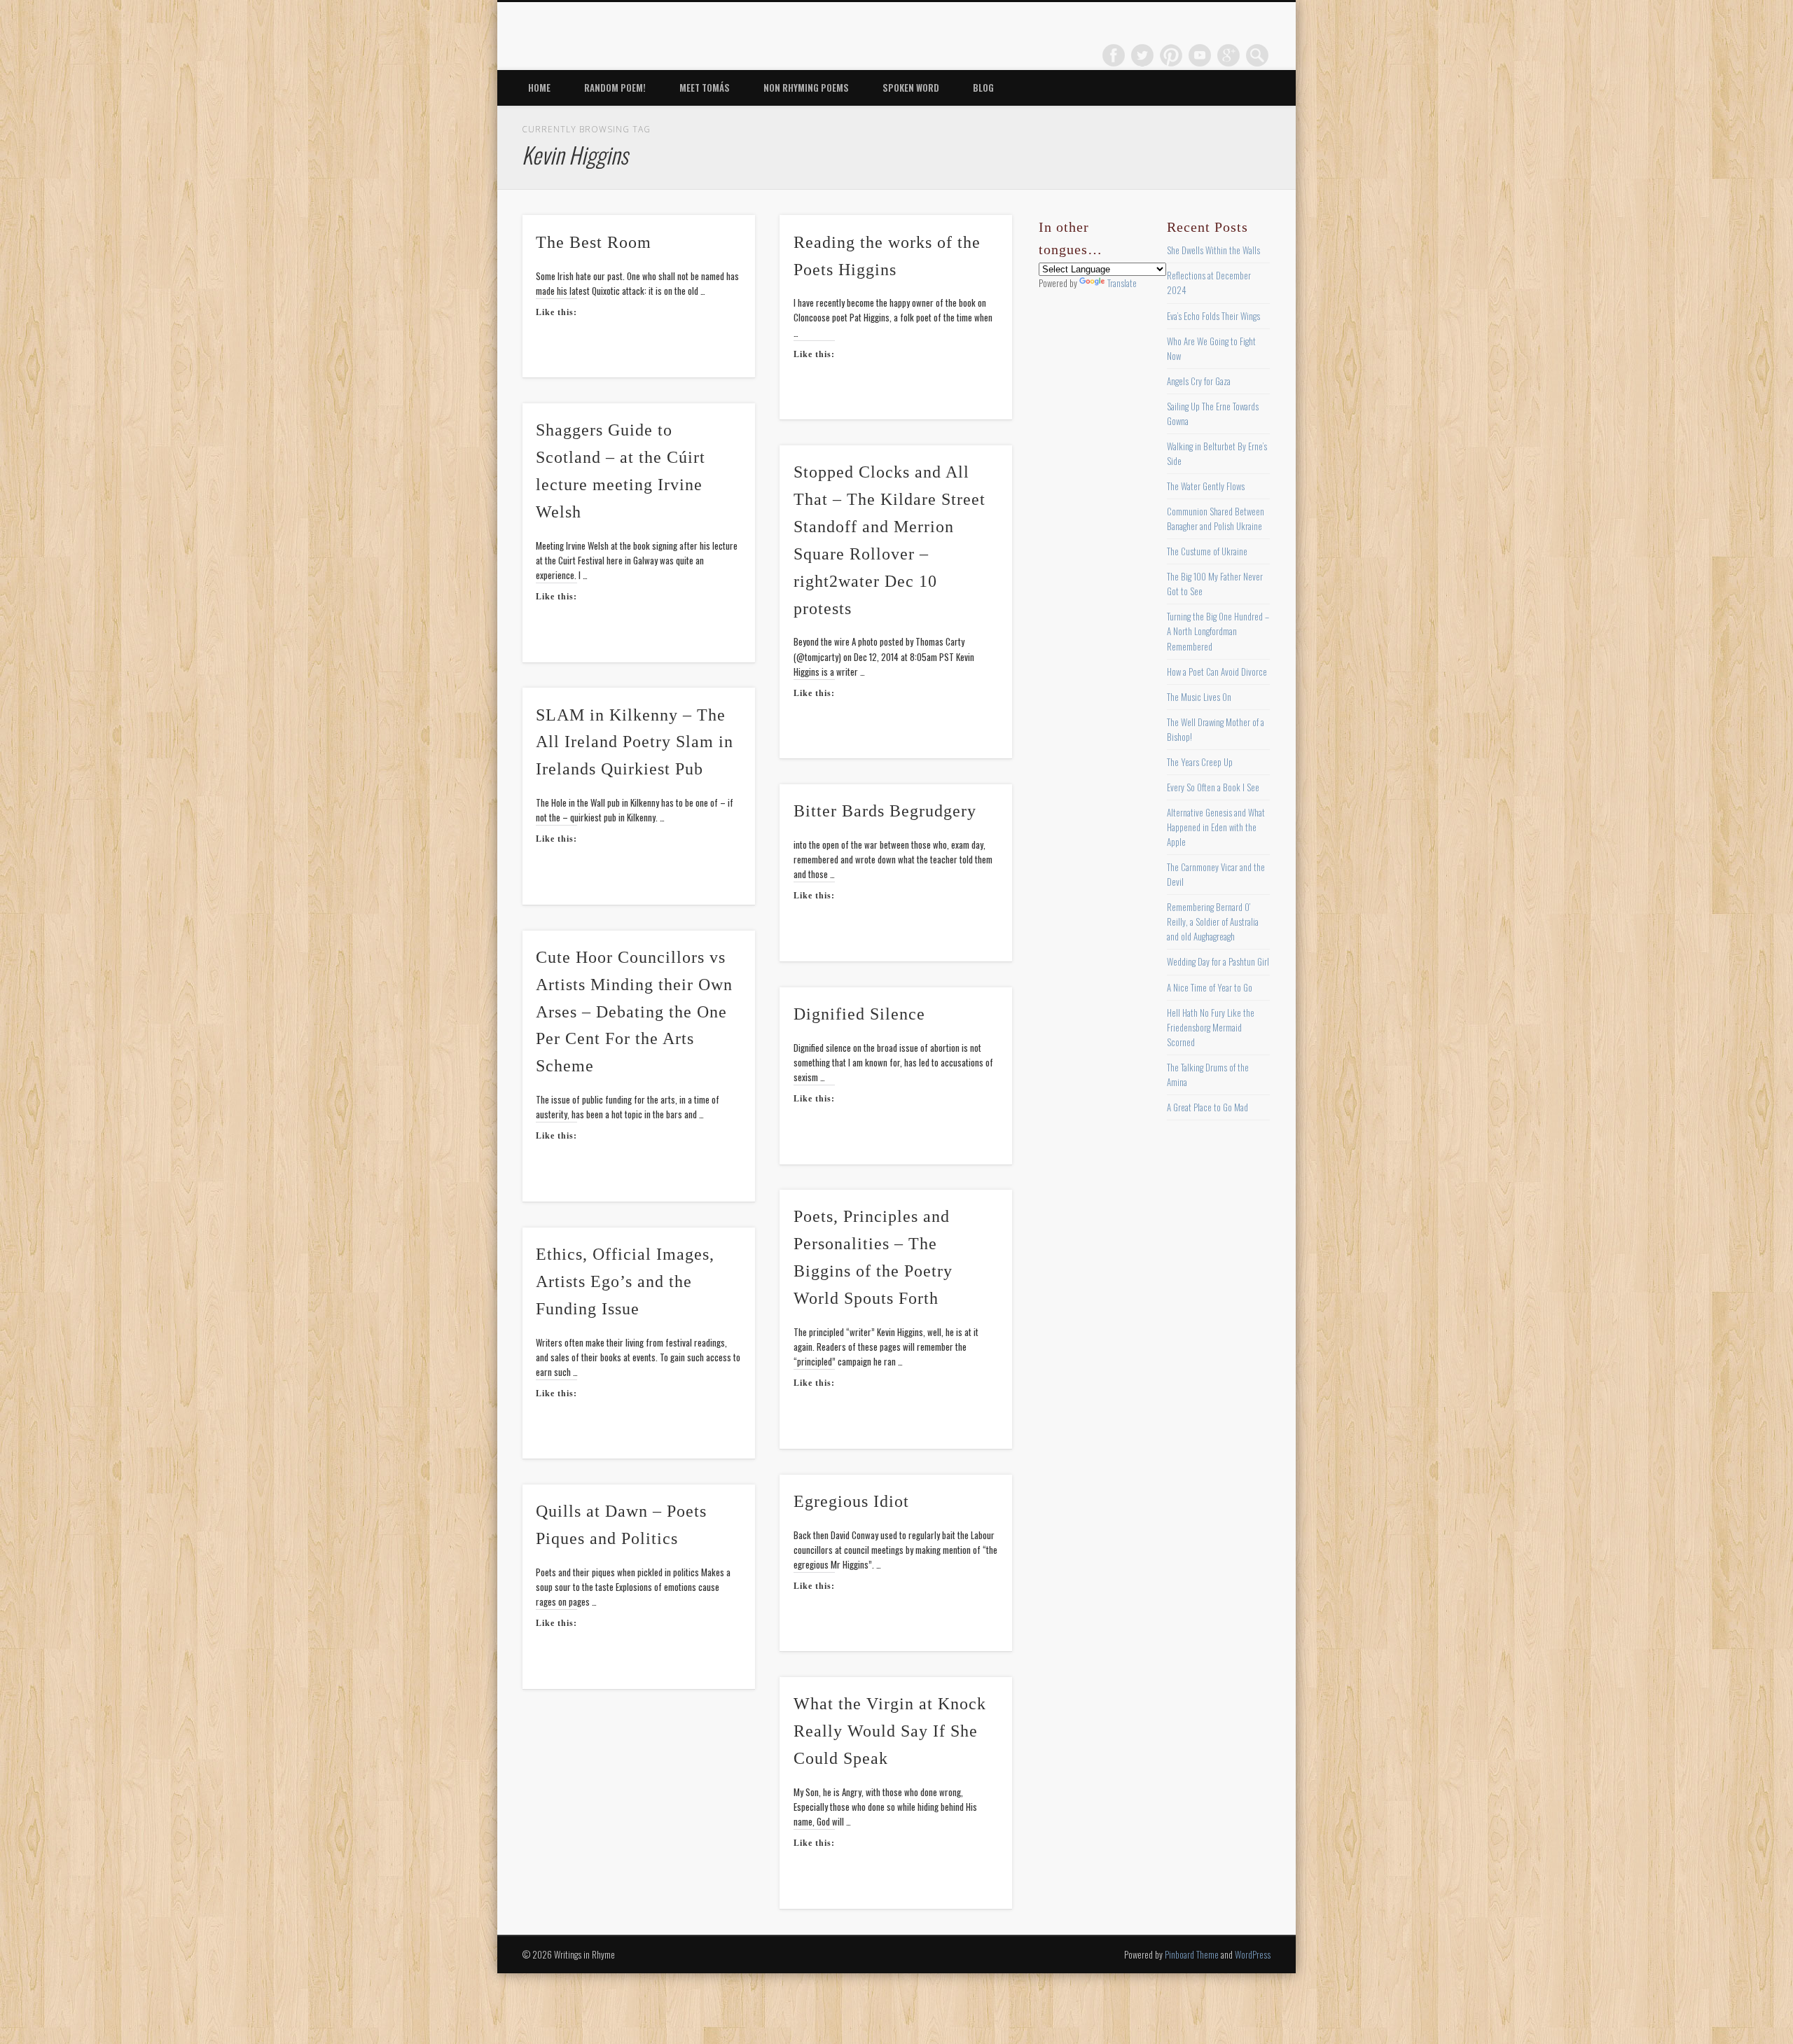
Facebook (1114, 55)
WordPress (1253, 1954)
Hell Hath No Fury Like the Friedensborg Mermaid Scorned (1211, 1027)
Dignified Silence (859, 1014)
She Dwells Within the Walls (1213, 250)
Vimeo (1200, 55)
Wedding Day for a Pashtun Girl (1218, 961)
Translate (1122, 283)
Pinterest (1171, 55)
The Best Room (594, 242)
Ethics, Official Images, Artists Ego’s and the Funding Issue (625, 1281)
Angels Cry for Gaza (1199, 381)
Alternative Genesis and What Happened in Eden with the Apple (1216, 827)
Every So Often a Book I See (1213, 787)
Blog (983, 88)
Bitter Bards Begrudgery (885, 811)
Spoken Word (911, 88)
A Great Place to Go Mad (1207, 1107)
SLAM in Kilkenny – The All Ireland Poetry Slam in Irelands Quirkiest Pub (635, 742)
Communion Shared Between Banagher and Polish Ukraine (1216, 519)
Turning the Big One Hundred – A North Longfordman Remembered (1218, 631)
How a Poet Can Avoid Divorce (1217, 672)
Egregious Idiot (851, 1501)
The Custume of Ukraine (1207, 551)
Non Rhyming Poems (806, 88)
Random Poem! (615, 88)
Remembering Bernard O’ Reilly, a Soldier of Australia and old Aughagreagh (1213, 922)
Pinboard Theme (1192, 1954)
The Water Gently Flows (1206, 486)
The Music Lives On (1199, 697)
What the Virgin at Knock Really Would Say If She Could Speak (890, 1731)
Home (539, 88)
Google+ (1228, 55)
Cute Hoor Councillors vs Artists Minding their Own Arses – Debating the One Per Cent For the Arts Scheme (634, 1012)
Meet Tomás (705, 88)
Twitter (1142, 55)
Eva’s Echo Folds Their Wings (1213, 316)
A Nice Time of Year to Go (1210, 987)
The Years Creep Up (1200, 762)
